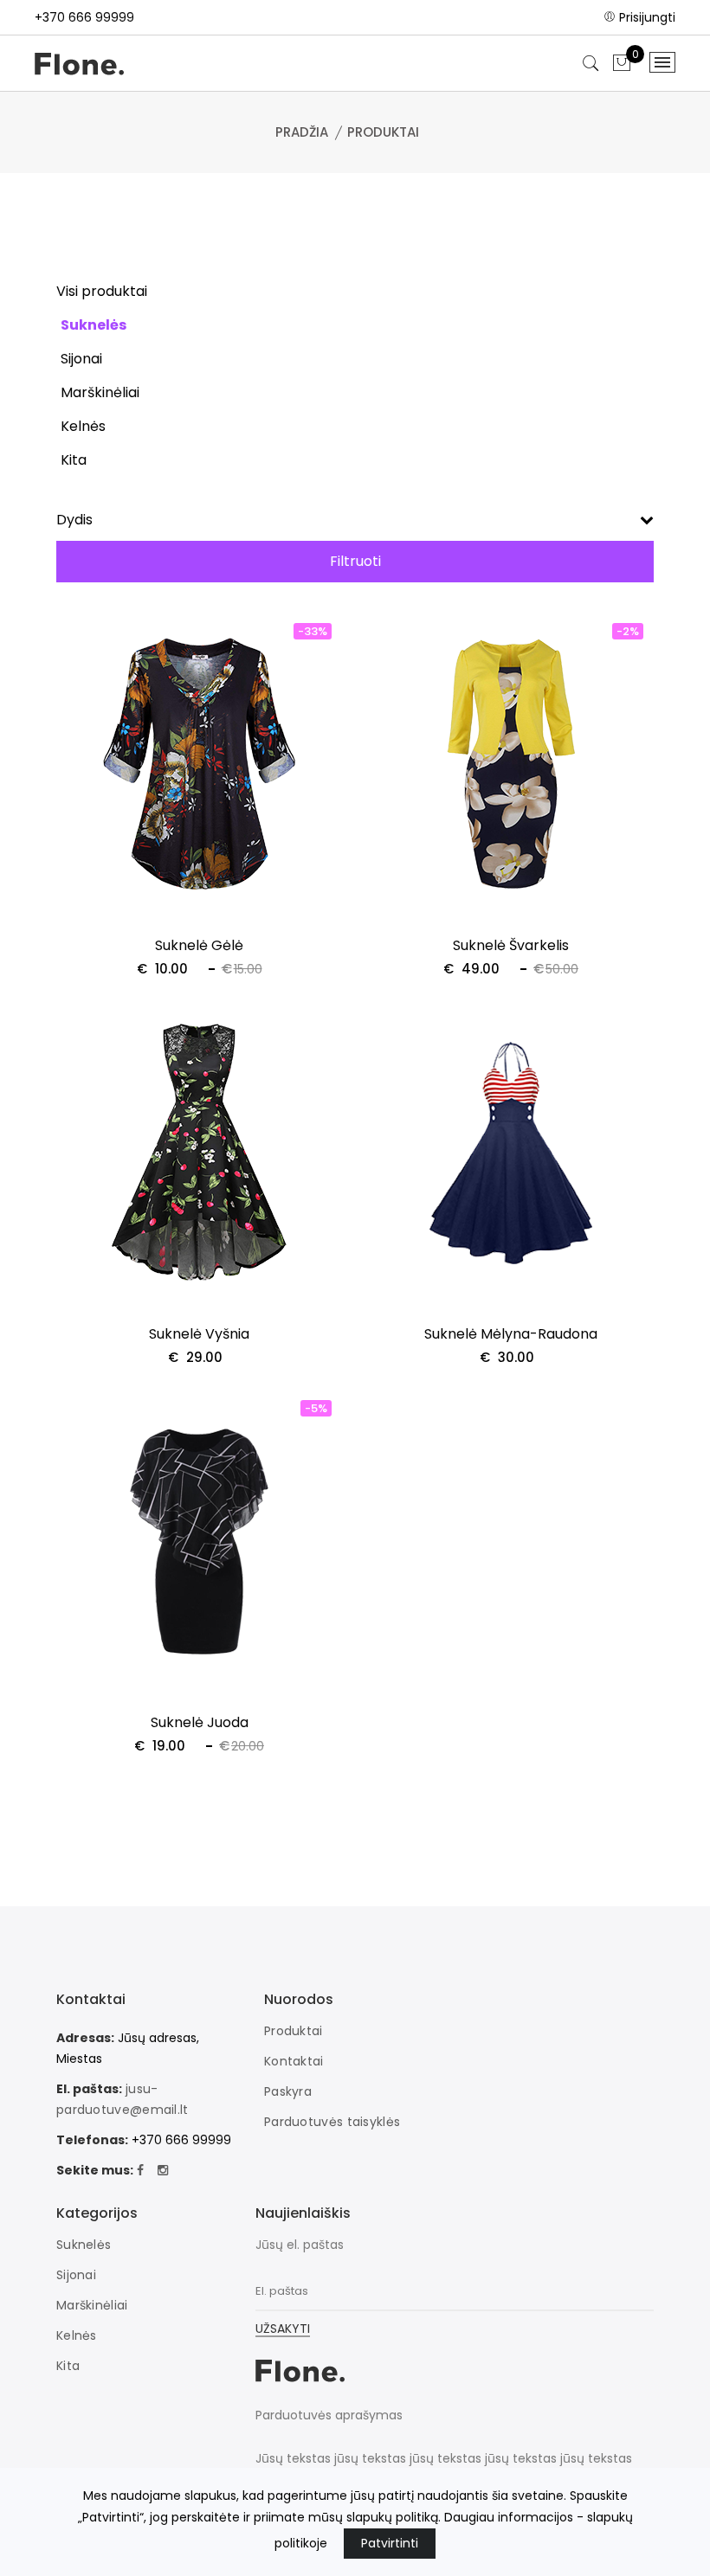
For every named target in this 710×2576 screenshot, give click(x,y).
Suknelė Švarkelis (511, 945)
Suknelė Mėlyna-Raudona (511, 1334)
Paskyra (288, 2091)
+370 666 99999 (84, 17)
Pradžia (302, 132)
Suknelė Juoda (200, 1722)
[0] (622, 64)
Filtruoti (355, 561)
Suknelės (84, 2245)
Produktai (294, 2031)
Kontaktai (294, 2061)
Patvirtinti (390, 2543)
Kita (68, 2366)
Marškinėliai (92, 2305)
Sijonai (76, 2275)
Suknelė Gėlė (199, 945)
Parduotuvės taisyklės (332, 2122)
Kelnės (77, 2335)
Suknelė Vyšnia (199, 1334)
